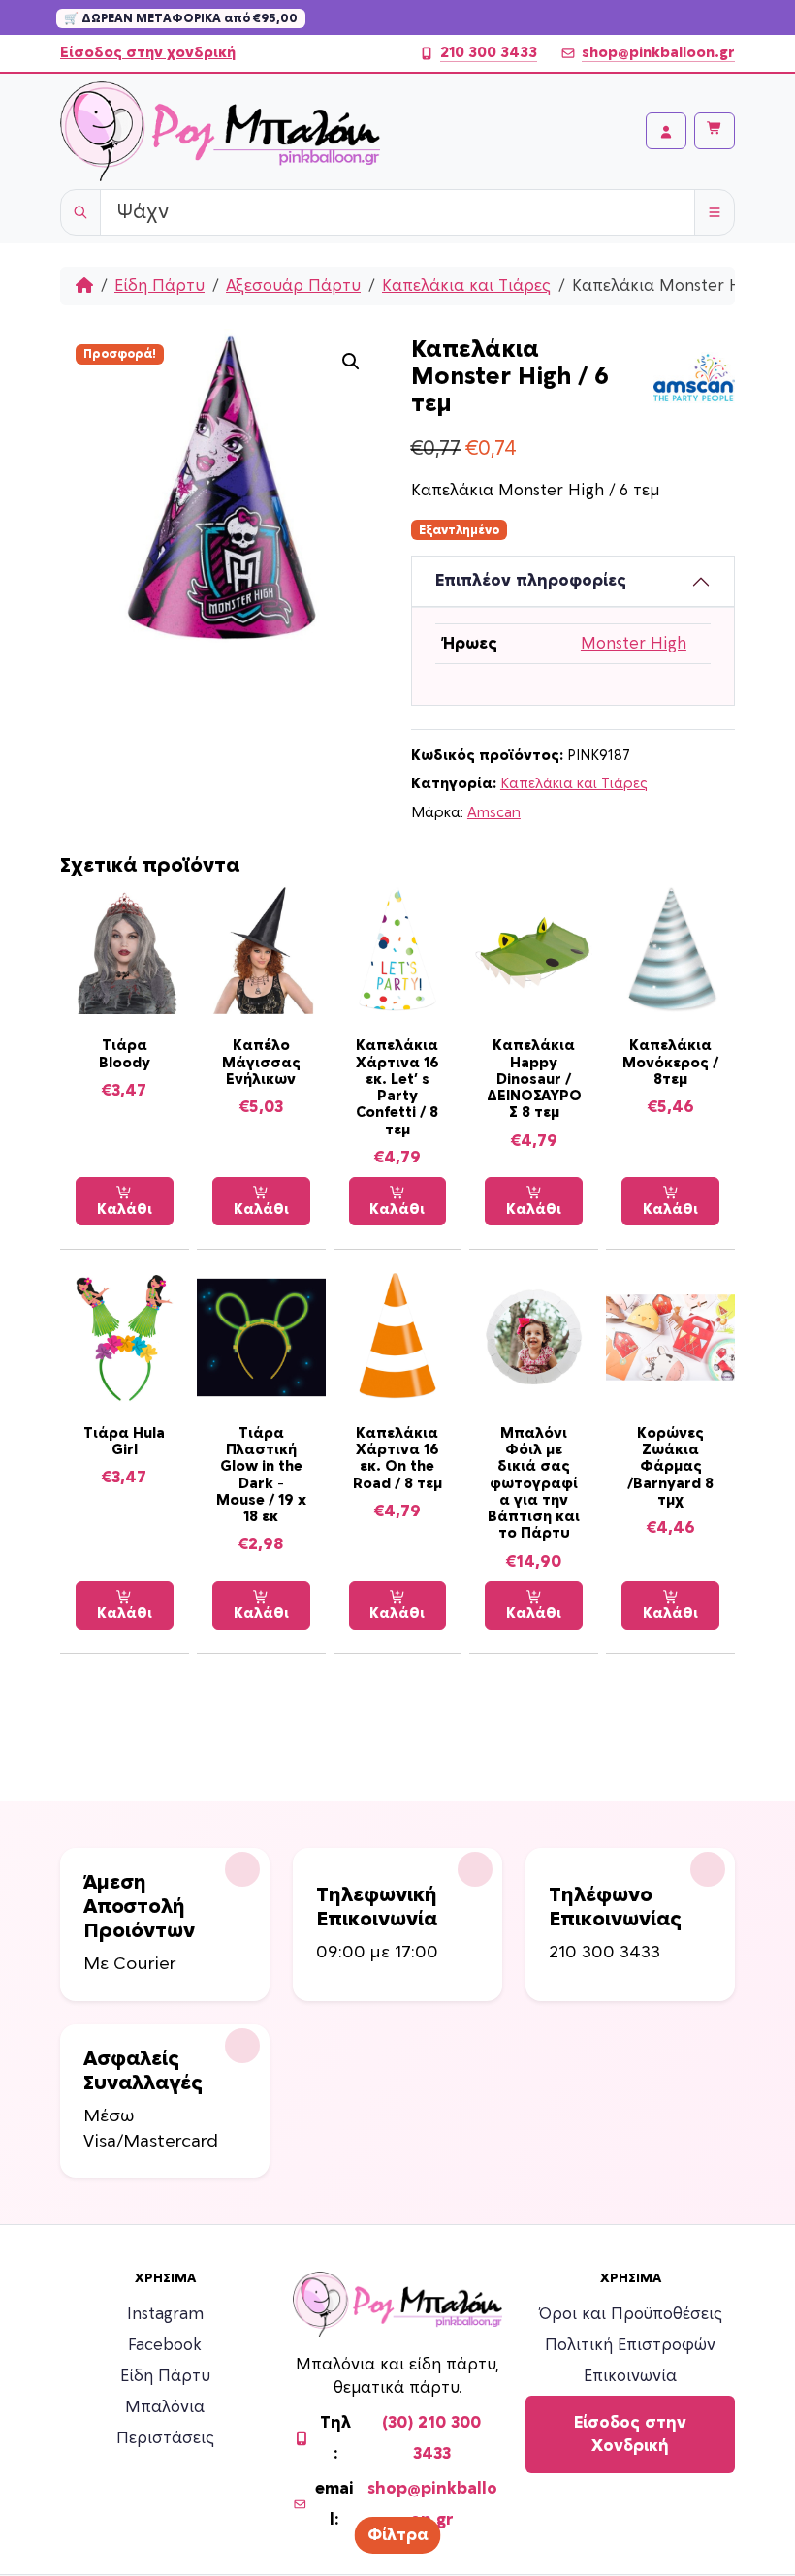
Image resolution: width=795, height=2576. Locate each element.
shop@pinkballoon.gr (658, 53)
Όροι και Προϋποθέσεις (631, 2314)
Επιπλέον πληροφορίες (531, 581)
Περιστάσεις (165, 2438)
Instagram (165, 2314)
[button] (351, 362)
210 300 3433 (489, 53)
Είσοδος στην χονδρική (148, 53)
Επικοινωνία (630, 2376)
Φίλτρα (398, 2535)
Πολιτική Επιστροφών (630, 2345)
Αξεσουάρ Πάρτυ (293, 286)
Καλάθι (125, 1209)
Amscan (494, 813)
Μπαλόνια (165, 2407)
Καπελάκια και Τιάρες (466, 286)
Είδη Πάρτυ (159, 286)
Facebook (165, 2345)
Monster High (634, 644)
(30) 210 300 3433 (431, 2438)
